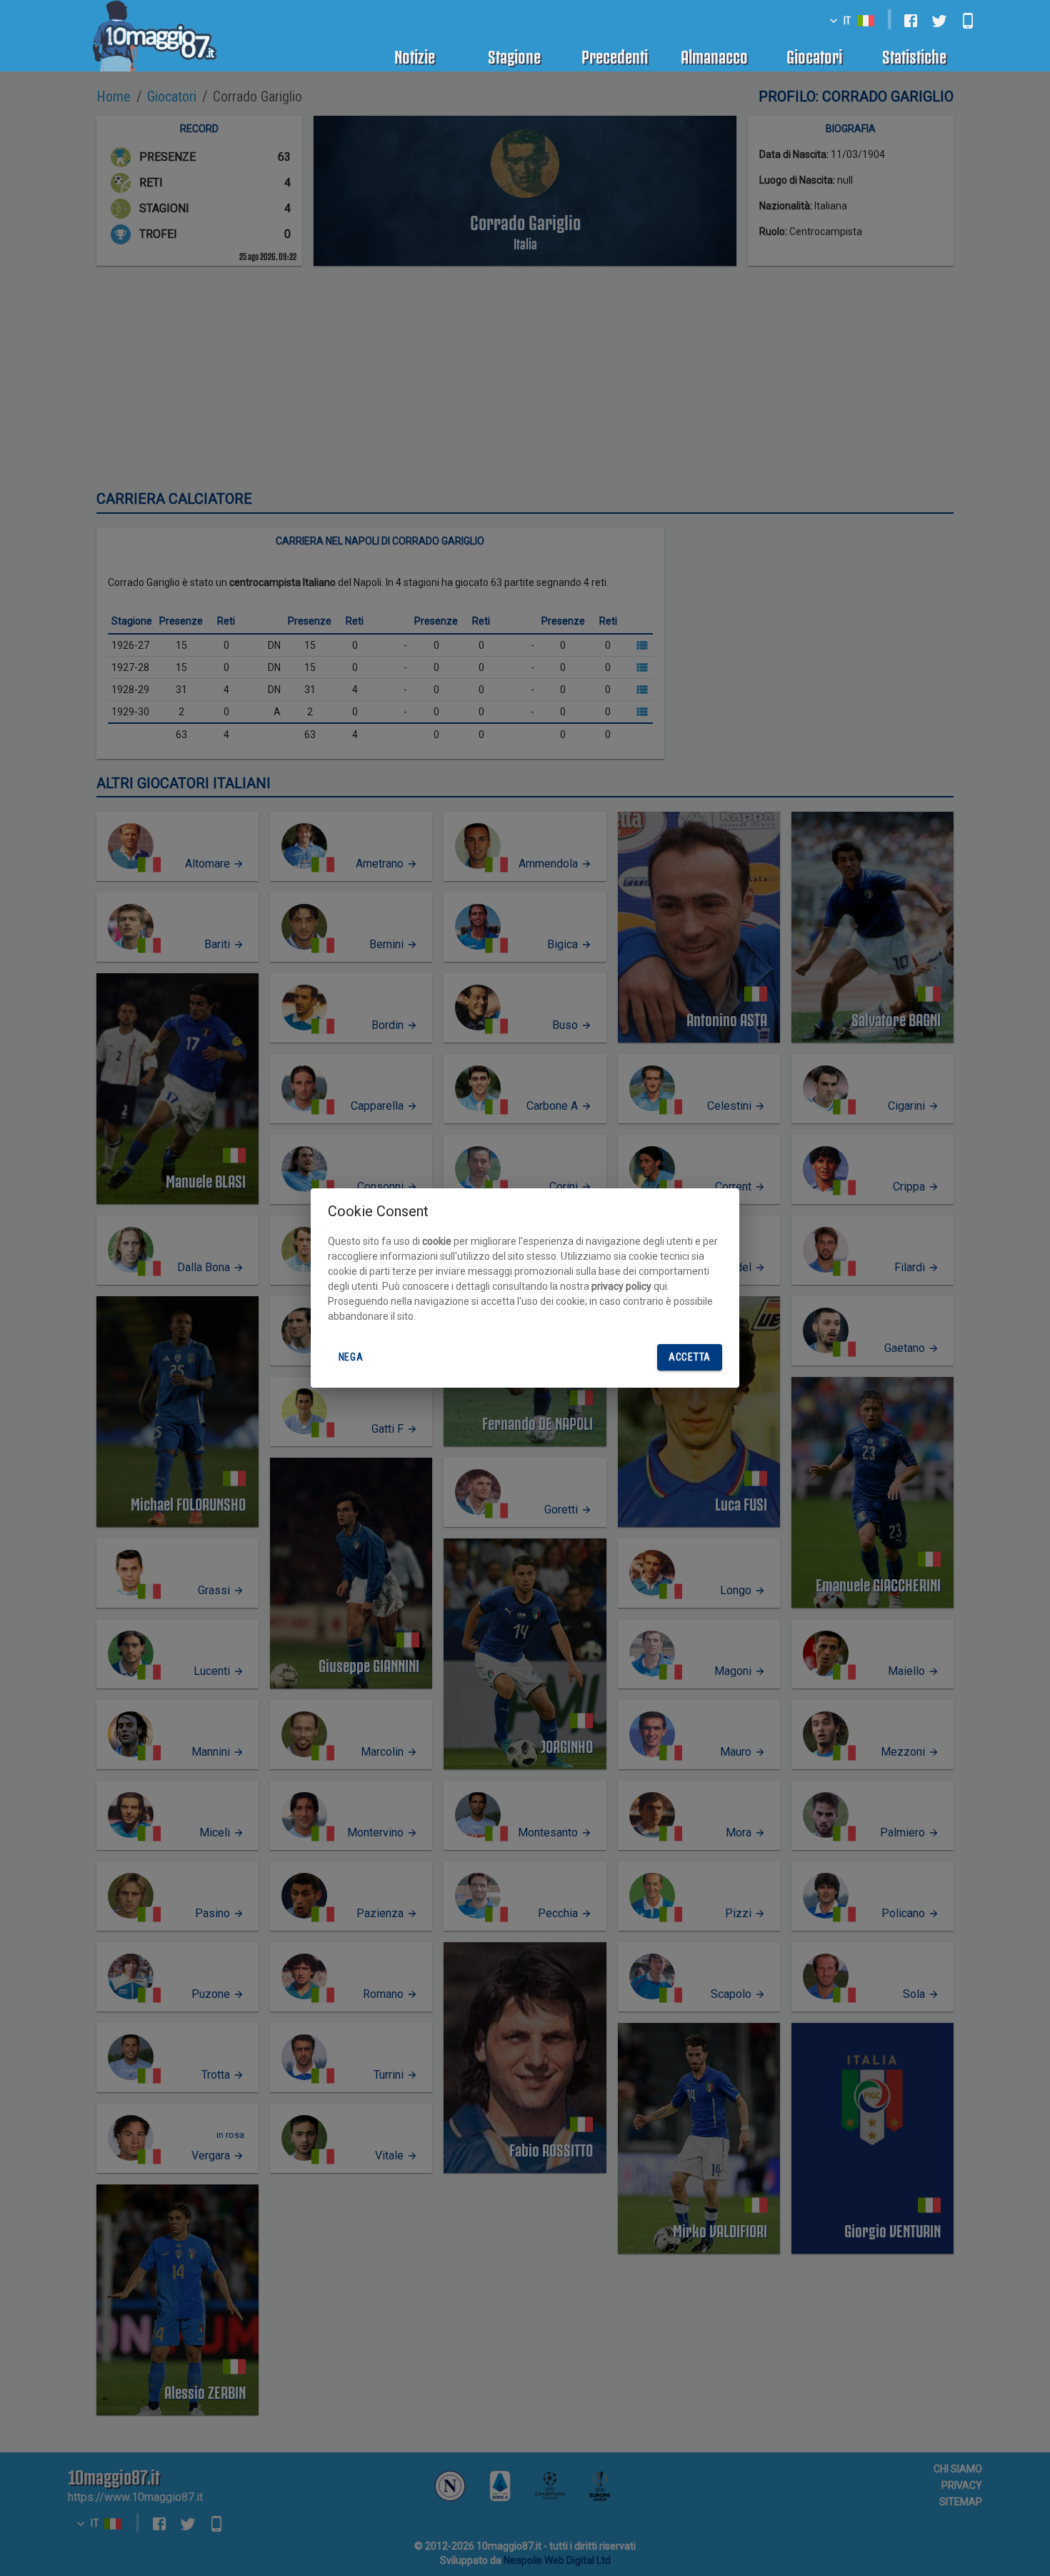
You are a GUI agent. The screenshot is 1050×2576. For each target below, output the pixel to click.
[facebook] (911, 21)
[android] (968, 21)
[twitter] (939, 21)
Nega (351, 1357)
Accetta (690, 1357)
